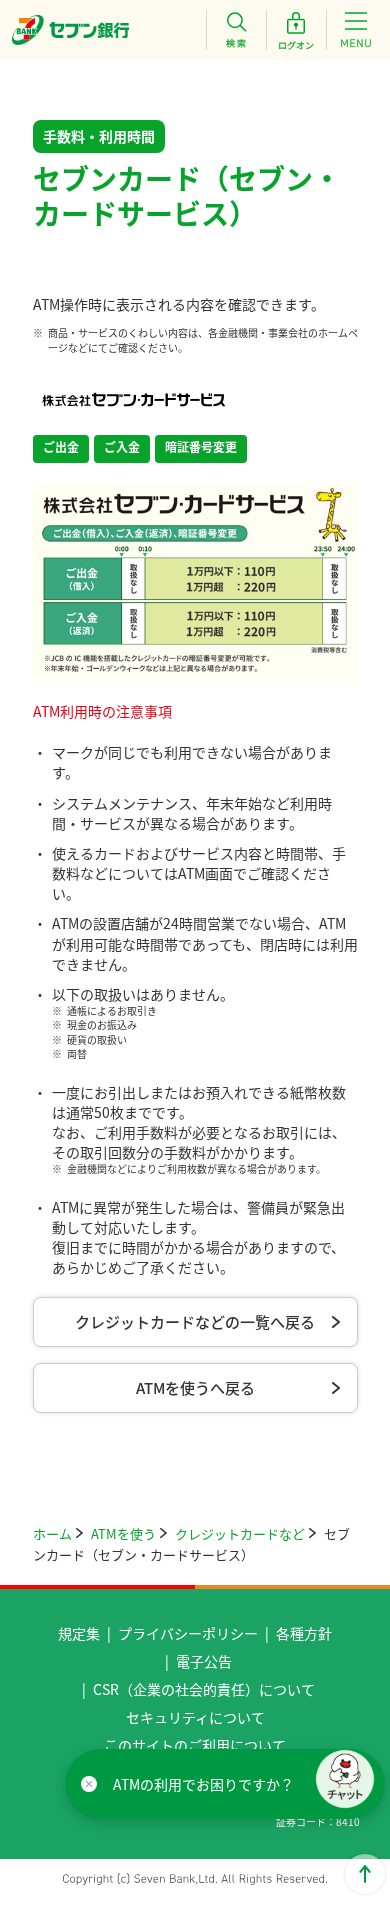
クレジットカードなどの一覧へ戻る (195, 1321)
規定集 (79, 1633)
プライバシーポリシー (188, 1633)
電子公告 (204, 1661)
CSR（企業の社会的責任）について (204, 1689)
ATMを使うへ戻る (195, 1387)
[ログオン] (296, 30)
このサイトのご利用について (195, 1745)
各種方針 (304, 1633)
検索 (236, 30)
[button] (345, 1779)
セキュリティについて (195, 1717)
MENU (356, 30)
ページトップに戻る (365, 1874)
